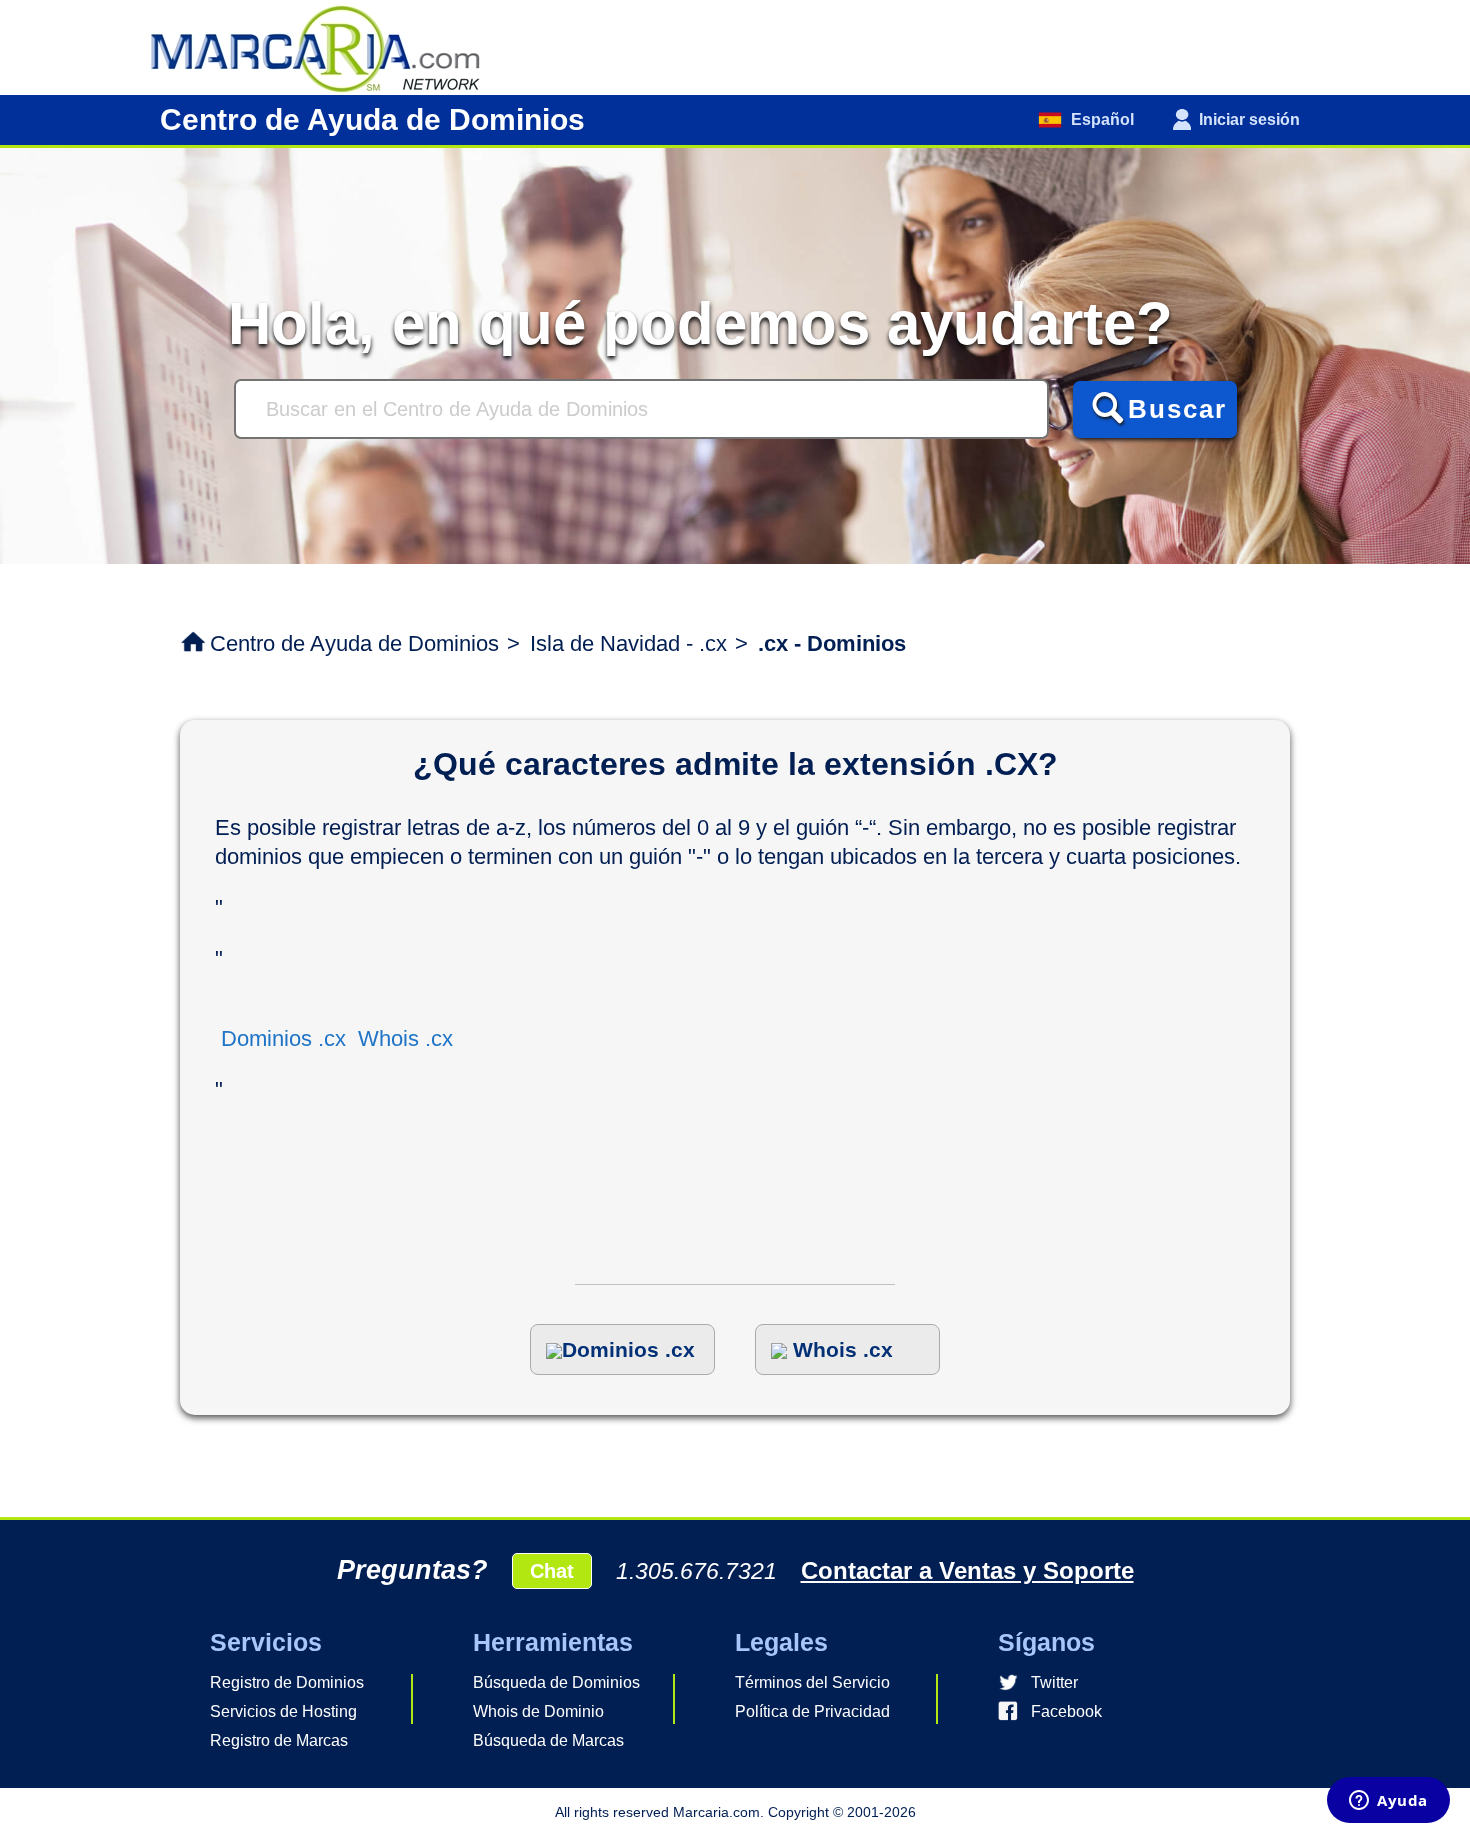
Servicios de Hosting (283, 1711)
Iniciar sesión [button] (1249, 119)
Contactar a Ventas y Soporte (967, 1570)
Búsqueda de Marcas (548, 1740)
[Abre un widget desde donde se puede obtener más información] (1388, 1802)
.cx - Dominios (832, 643)
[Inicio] (325, 46)
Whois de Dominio (538, 1711)
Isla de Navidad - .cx (628, 643)
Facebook (1066, 1711)
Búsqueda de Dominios (556, 1682)
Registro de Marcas (279, 1740)
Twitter (1054, 1682)
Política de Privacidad (812, 1711)
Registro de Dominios (287, 1682)
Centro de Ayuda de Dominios (354, 643)
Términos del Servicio (812, 1682)
